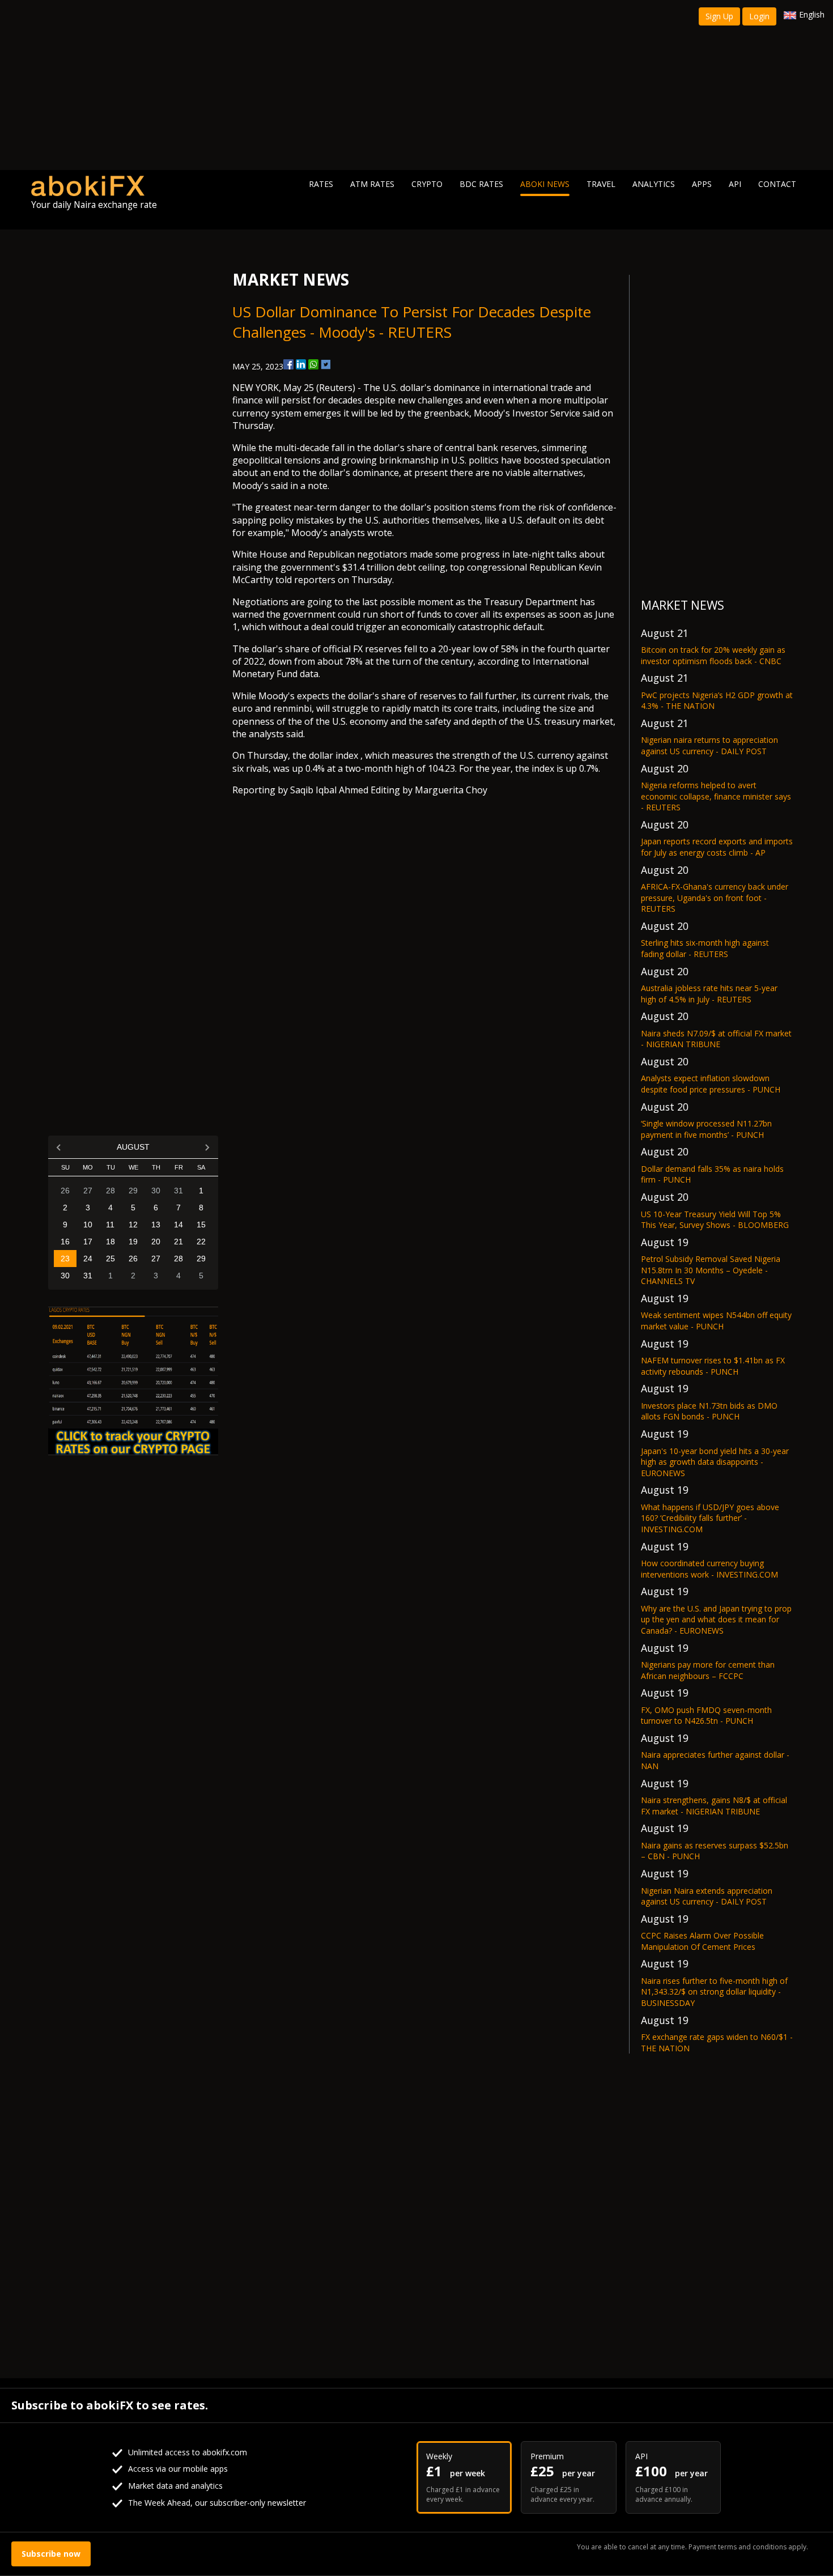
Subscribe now (51, 2554)
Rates (321, 184)
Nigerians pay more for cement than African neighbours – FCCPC (708, 1670)
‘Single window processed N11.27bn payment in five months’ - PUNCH (706, 1129)
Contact (777, 184)
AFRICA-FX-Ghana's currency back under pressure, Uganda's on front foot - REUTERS (715, 898)
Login (759, 16)
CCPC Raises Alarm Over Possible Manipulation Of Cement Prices (702, 1941)
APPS (702, 184)
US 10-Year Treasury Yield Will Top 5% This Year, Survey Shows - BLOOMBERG (715, 1220)
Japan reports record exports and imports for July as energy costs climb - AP (717, 847)
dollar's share (402, 448)
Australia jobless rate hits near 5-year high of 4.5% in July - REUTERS (709, 994)
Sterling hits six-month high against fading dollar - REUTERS (705, 948)
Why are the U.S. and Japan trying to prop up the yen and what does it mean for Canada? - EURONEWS (716, 1619)
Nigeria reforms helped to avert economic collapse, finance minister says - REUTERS (716, 796)
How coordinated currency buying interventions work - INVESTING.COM (709, 1569)
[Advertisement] (416, 85)
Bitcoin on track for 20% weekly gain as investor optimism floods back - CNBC (713, 655)
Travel (601, 184)
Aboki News (545, 184)
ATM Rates (372, 184)
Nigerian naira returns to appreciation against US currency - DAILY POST (709, 745)
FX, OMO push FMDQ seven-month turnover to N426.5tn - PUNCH (706, 1716)
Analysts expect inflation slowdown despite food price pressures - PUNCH (711, 1084)
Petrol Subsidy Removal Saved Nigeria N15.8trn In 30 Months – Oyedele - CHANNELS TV (711, 1270)
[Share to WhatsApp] (313, 364)
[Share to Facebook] (288, 364)
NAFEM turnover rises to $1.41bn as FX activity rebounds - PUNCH (713, 1366)
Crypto (427, 184)
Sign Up (719, 16)
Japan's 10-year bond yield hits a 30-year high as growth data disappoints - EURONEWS (715, 1462)
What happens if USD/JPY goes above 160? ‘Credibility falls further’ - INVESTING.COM (710, 1518)
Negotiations (260, 602)
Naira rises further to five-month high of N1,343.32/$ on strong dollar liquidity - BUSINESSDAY (714, 1992)
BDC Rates (481, 184)
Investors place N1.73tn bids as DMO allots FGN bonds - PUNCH (709, 1411)
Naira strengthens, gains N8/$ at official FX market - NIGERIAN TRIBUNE (714, 1806)
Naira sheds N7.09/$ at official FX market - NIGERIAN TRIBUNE (716, 1039)
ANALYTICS (654, 184)
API (735, 184)
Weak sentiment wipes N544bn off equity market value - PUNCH (716, 1321)
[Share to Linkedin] (301, 364)
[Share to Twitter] (326, 364)
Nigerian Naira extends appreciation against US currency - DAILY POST (707, 1896)
